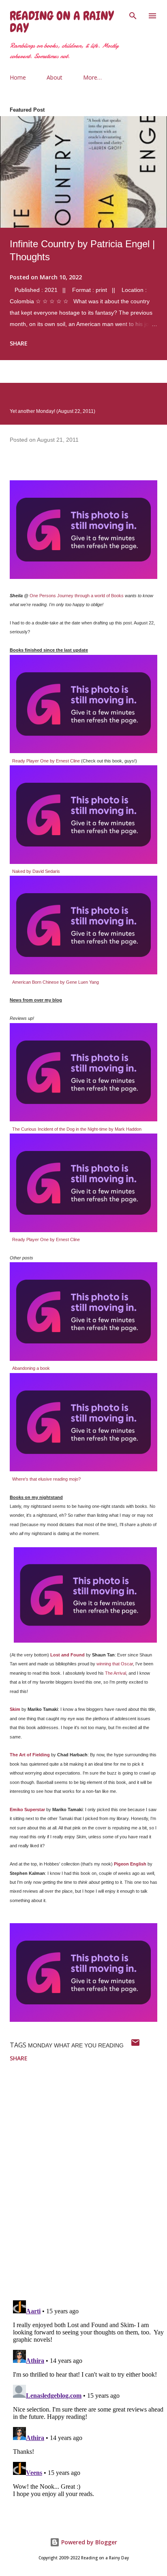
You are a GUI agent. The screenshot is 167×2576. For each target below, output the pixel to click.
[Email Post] (135, 2045)
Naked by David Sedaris (36, 871)
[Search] (133, 15)
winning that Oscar (115, 1664)
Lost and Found (67, 1655)
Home (18, 77)
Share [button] (19, 343)
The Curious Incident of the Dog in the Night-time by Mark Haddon (77, 1129)
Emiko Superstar (27, 1809)
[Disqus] (88, 2188)
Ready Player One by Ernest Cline (46, 761)
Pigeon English (130, 1864)
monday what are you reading (76, 2045)
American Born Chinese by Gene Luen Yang (56, 982)
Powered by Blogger (88, 2542)
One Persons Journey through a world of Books (77, 596)
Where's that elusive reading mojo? (46, 1479)
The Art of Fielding (30, 1755)
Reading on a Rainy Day (62, 22)
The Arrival (116, 1673)
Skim (15, 1709)
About (55, 77)
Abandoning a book (31, 1368)
